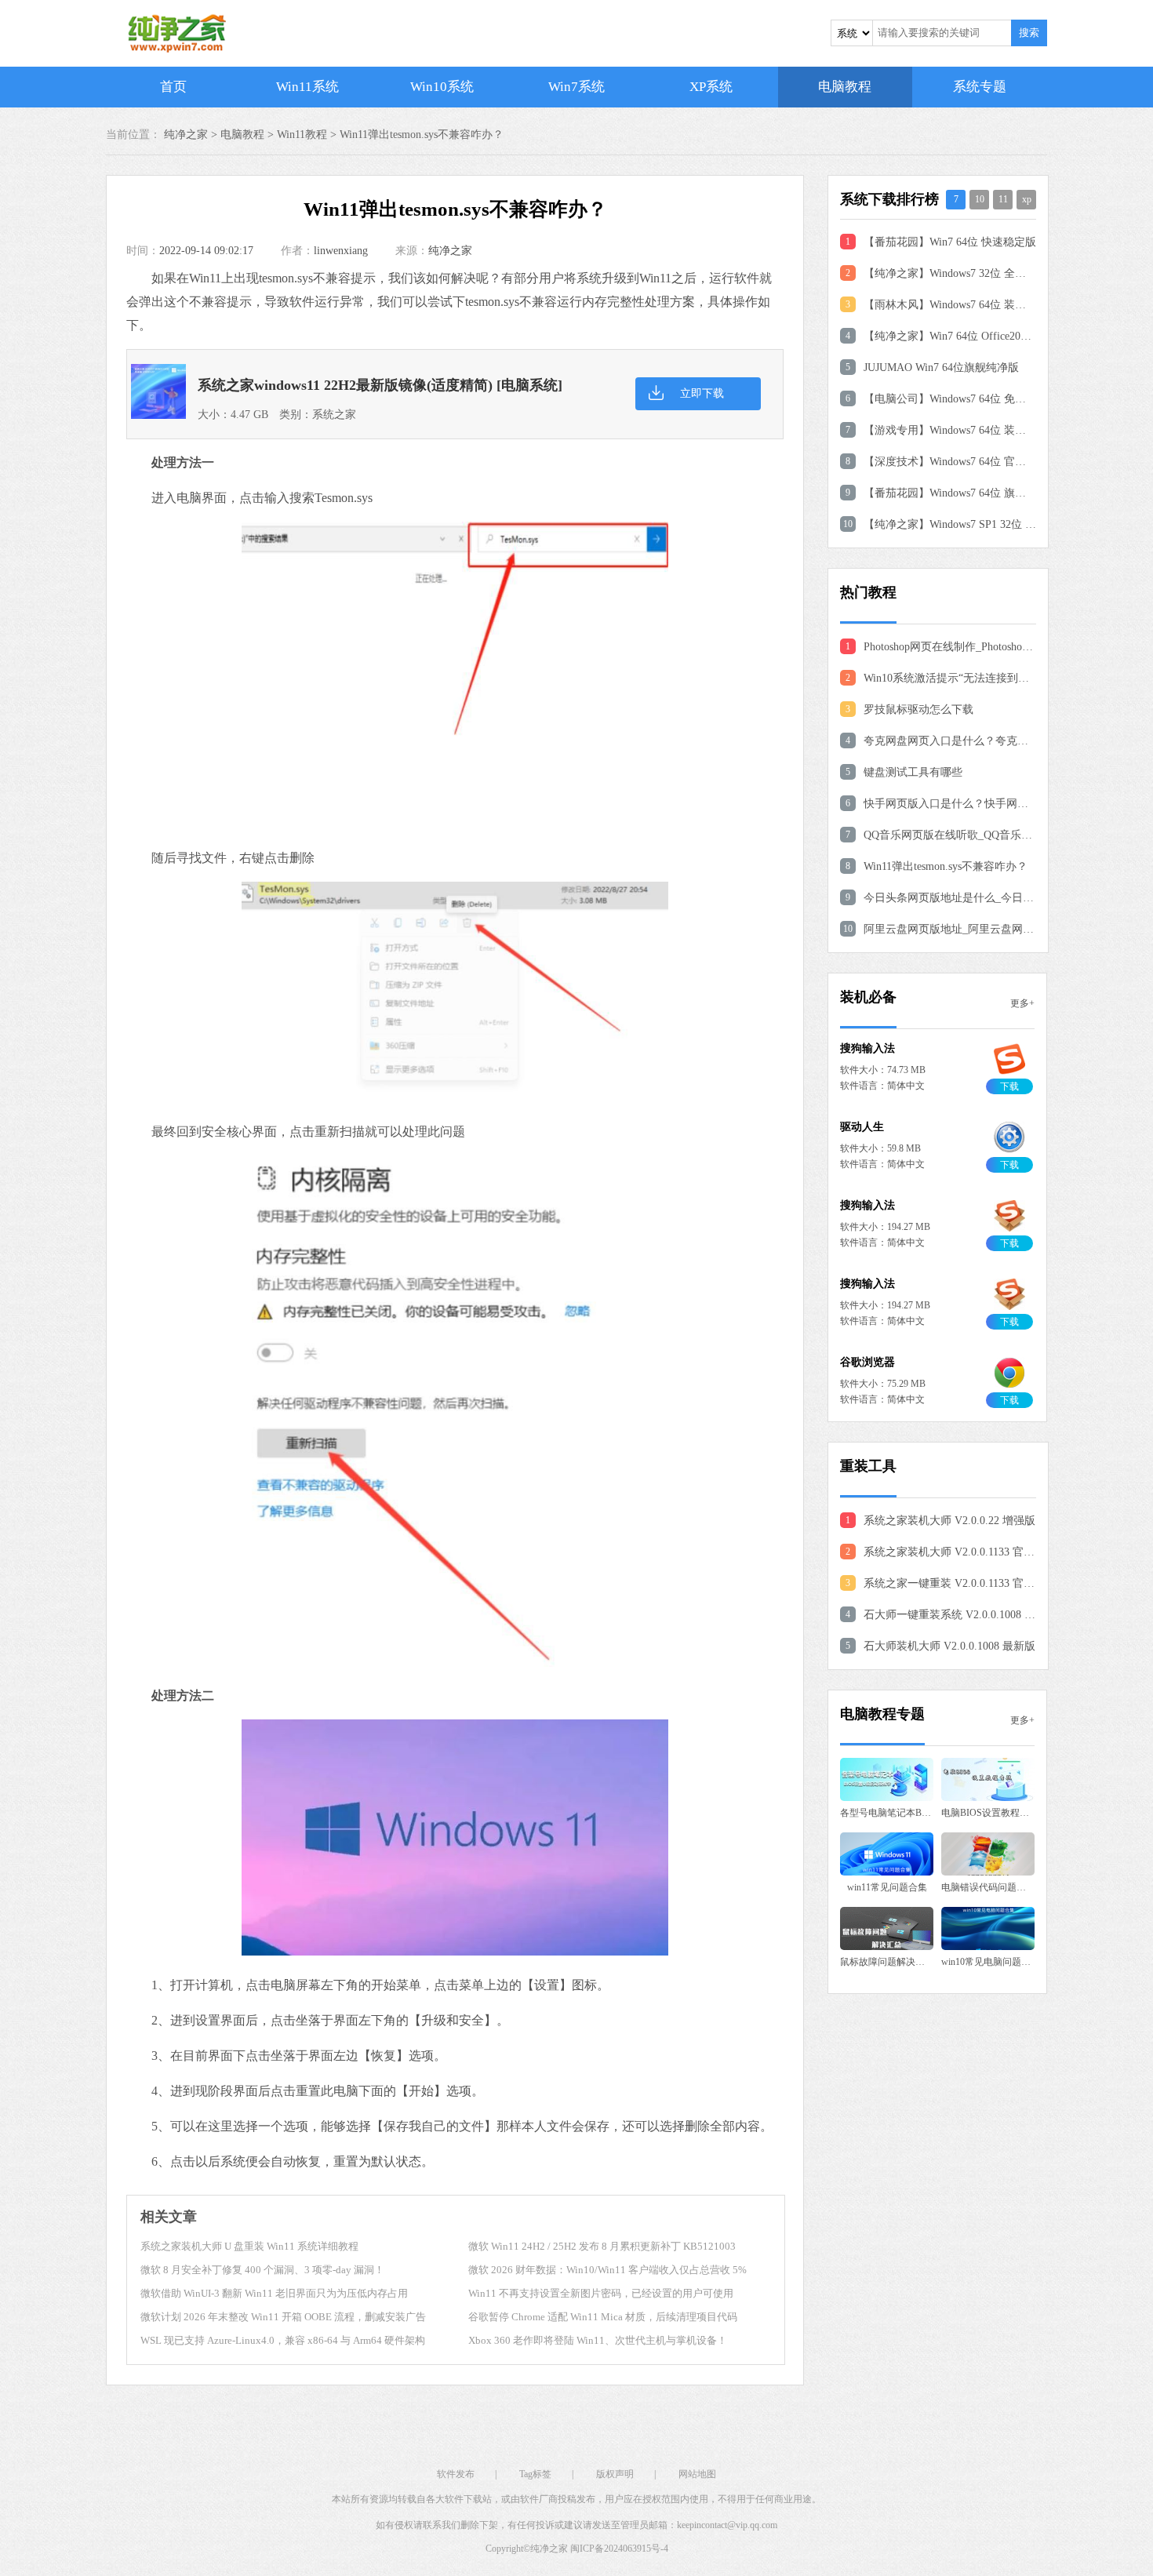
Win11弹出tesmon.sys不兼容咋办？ (422, 135)
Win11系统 (307, 87)
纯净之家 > (192, 135)
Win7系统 (576, 87)
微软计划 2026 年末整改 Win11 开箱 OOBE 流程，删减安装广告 (283, 2317)
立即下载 (702, 393)
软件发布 (456, 2474)
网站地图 (697, 2474)
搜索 (1029, 33)
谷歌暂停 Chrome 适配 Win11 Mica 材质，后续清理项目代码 (603, 2317)
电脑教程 (845, 87)
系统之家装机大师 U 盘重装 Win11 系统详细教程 (249, 2246)
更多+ (1022, 1003)
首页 (173, 87)
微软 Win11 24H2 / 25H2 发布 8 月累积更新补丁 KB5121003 (602, 2246)
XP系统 (711, 87)
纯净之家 (450, 251)
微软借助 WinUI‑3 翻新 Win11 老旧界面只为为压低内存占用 (274, 2293)
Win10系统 (442, 87)
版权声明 (615, 2474)
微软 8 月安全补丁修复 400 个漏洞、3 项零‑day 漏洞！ (262, 2270)
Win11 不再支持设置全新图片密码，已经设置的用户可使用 (601, 2293)
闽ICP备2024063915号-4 (619, 2549)
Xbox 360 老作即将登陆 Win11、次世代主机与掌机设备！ (598, 2340)
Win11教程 (302, 135)
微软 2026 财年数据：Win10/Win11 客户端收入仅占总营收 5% (607, 2270)
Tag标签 (535, 2474)
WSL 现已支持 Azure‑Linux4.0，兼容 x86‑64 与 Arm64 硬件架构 (283, 2340)
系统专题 (980, 87)
